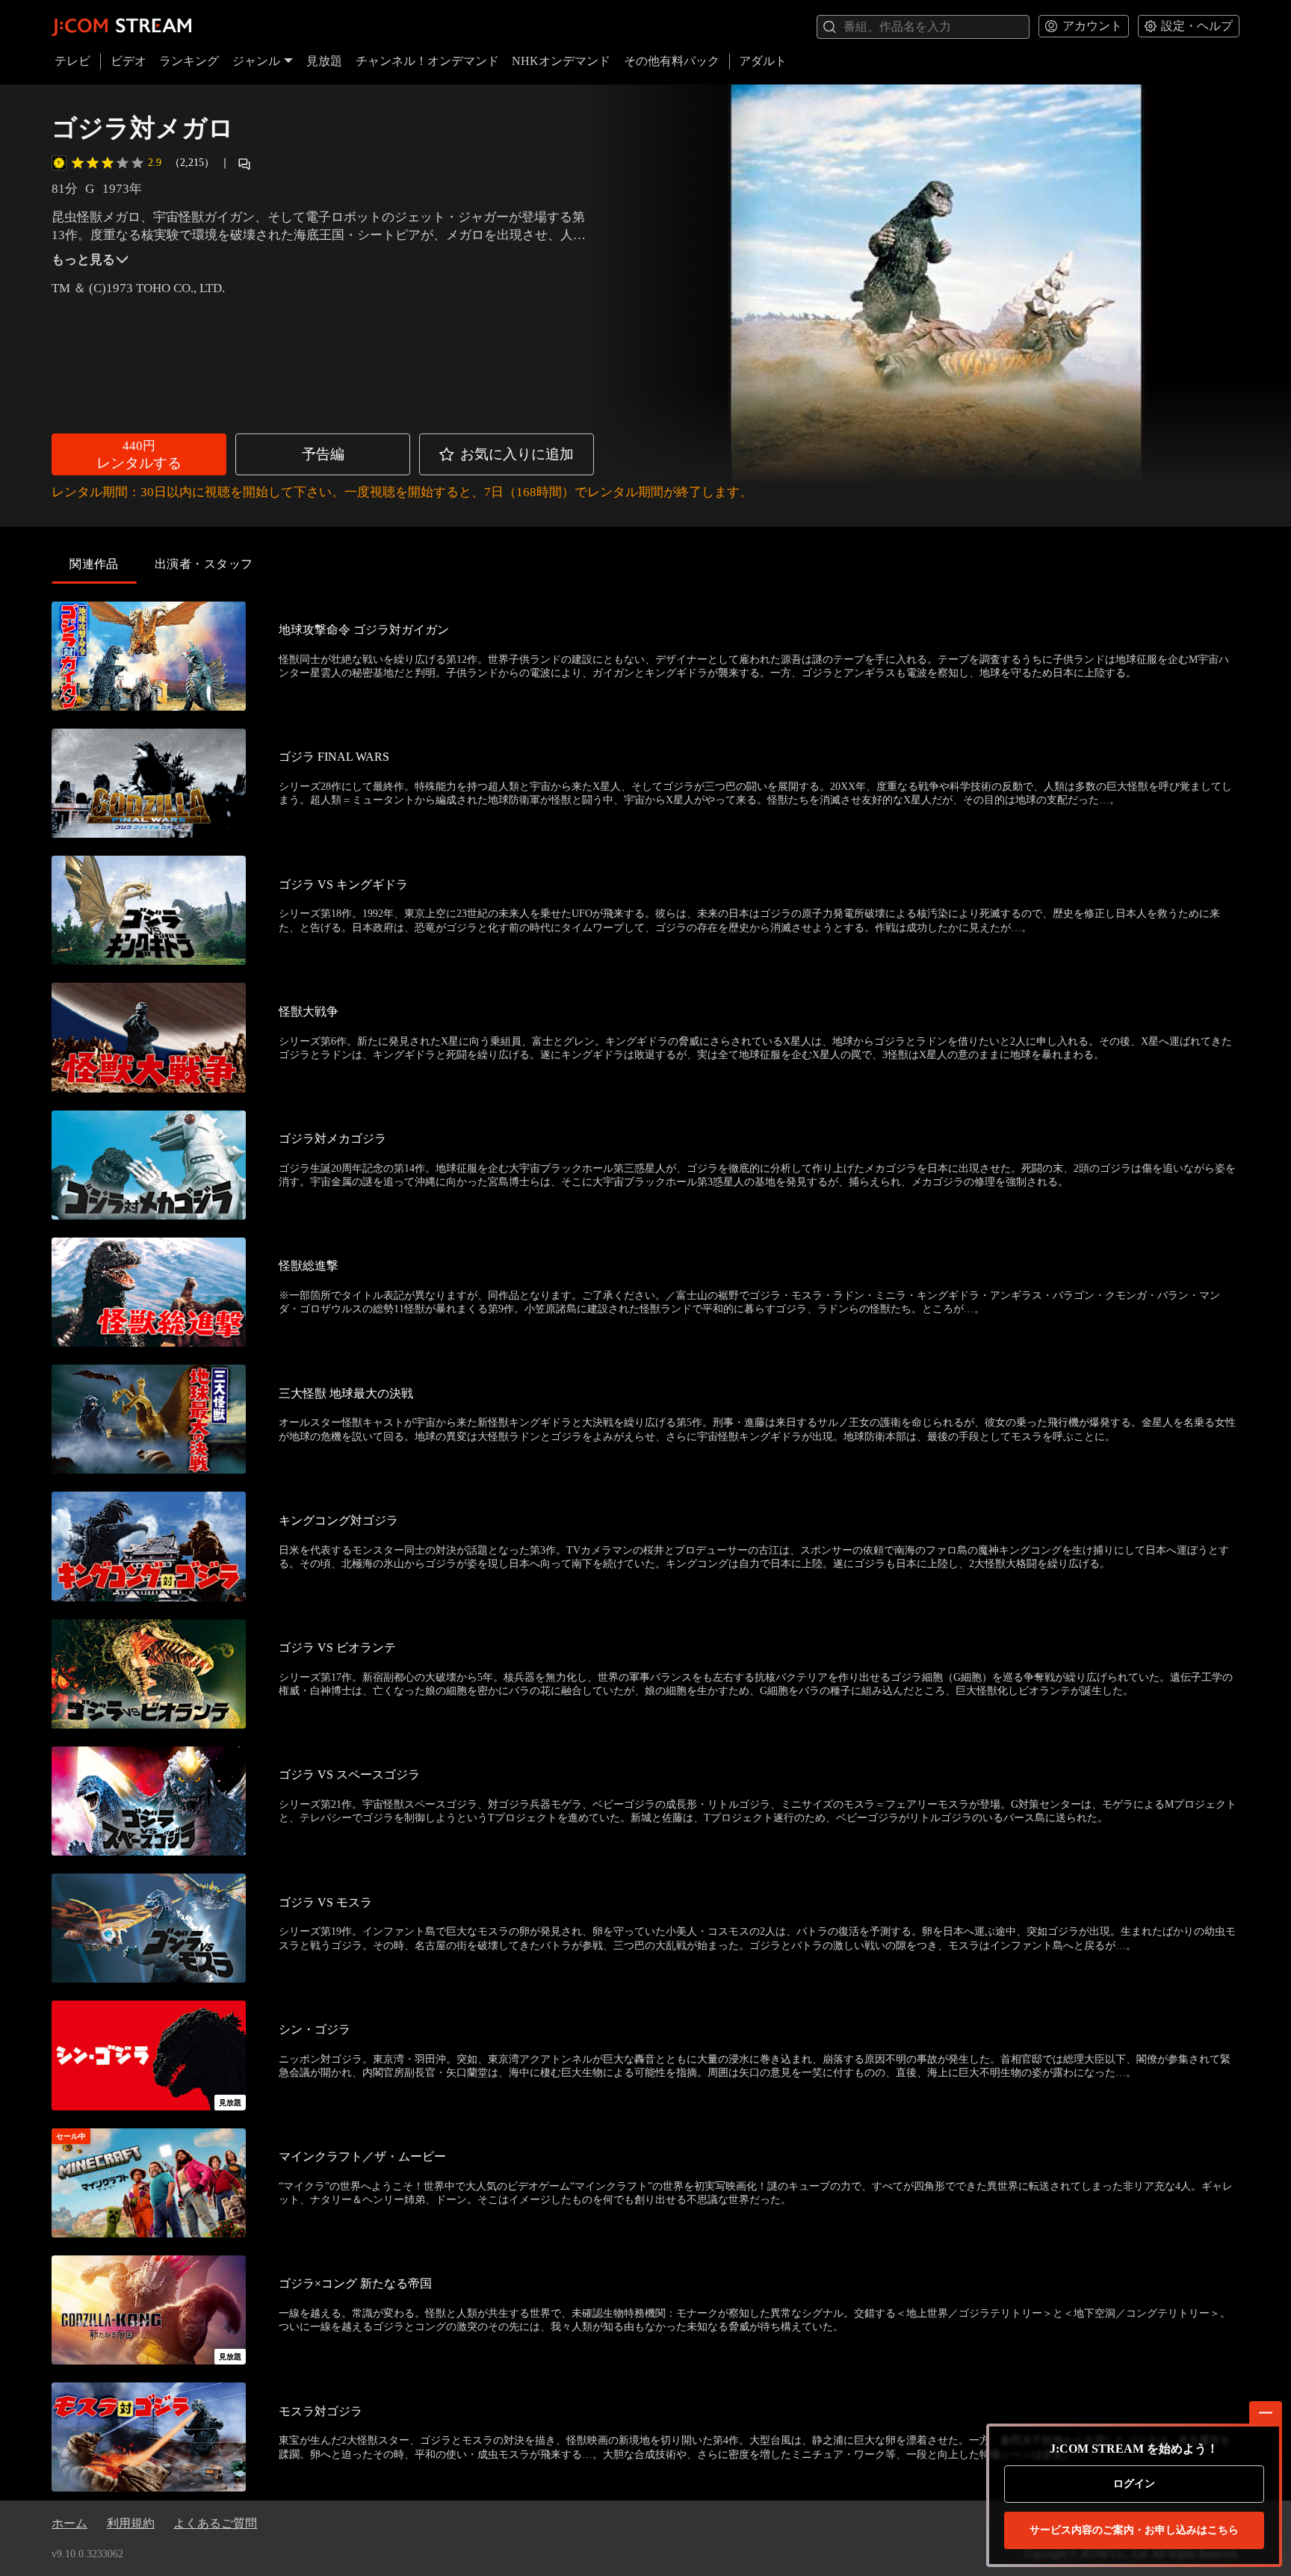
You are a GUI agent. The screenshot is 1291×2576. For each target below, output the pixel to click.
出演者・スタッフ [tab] (204, 564)
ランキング (189, 61)
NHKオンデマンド (561, 61)
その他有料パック (672, 61)
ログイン (1134, 2484)
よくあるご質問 (215, 2523)
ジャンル (256, 61)
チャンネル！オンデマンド (427, 61)
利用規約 (131, 2523)
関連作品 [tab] (94, 564)
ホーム (69, 2523)
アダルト (763, 61)
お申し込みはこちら (1134, 2530)
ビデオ (129, 61)
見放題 (324, 61)
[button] (139, 454)
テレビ (72, 61)
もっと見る (83, 260)
